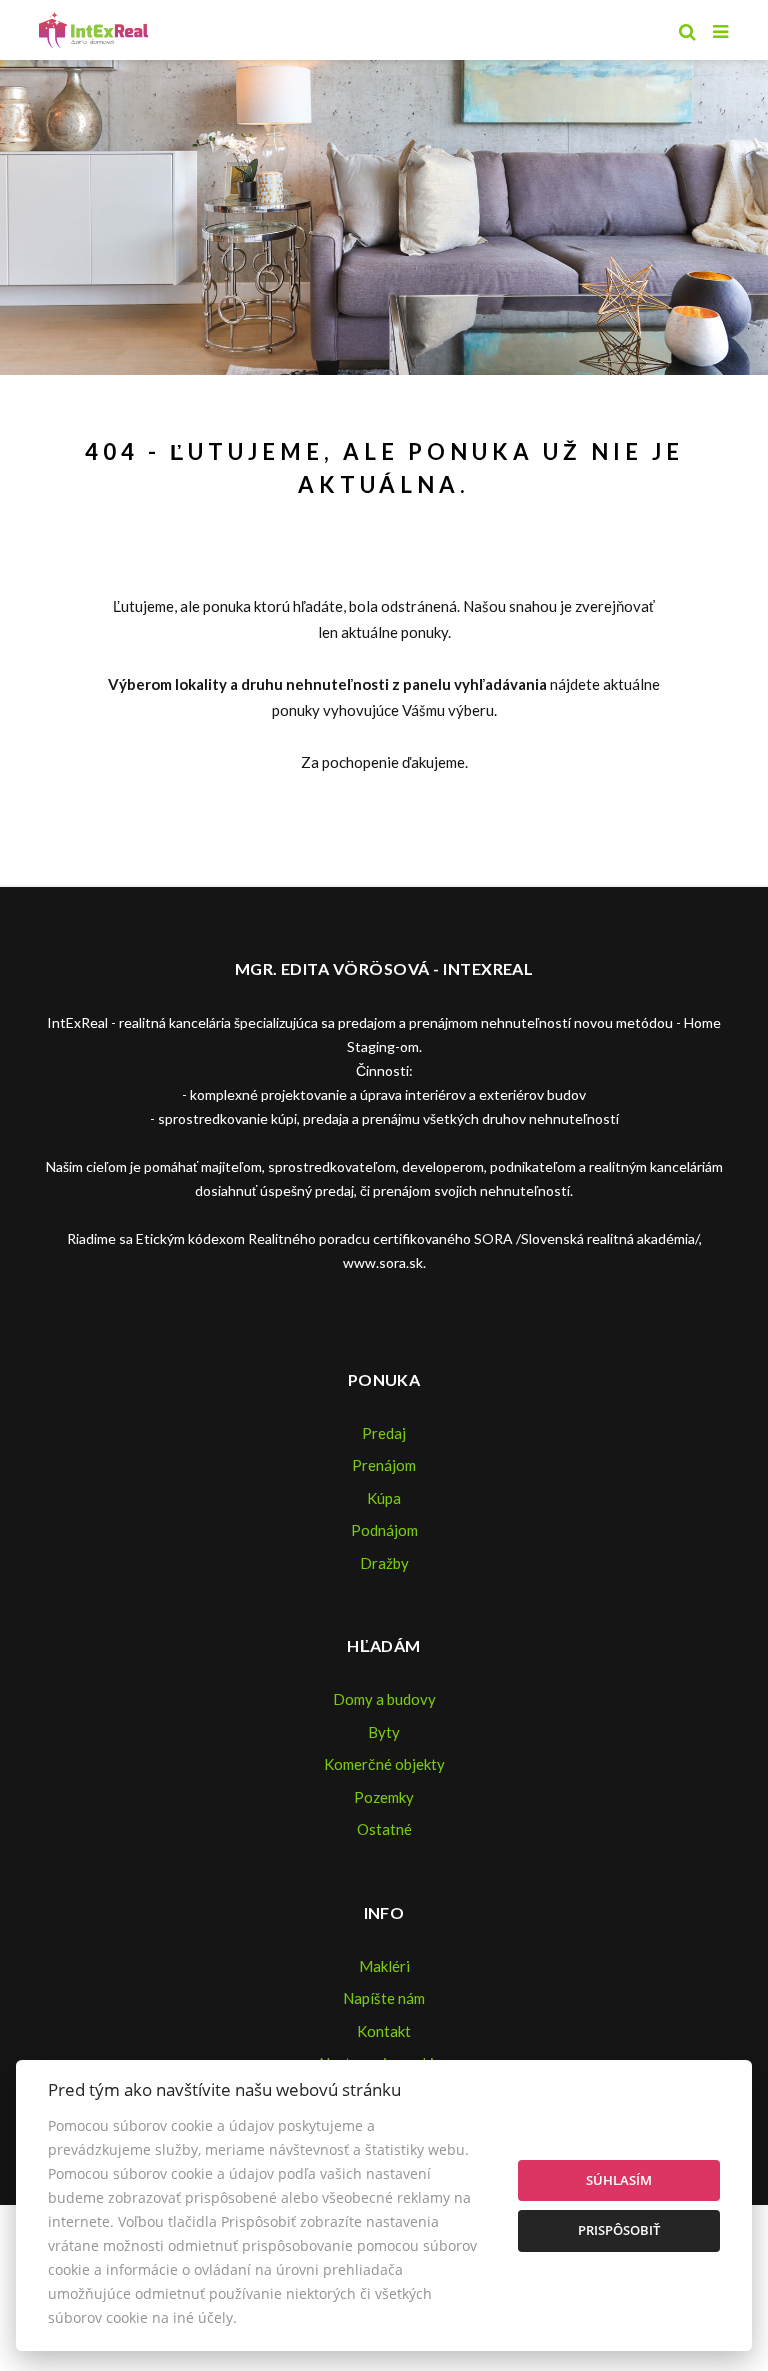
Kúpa (384, 1498)
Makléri (384, 1966)
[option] (384, 212)
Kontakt (384, 2031)
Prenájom (384, 1465)
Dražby (384, 1563)
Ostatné (384, 1829)
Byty (384, 1732)
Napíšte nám (384, 1998)
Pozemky (384, 1797)
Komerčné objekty (384, 1764)
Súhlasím (619, 2180)
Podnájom (384, 1530)
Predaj (384, 1433)
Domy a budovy (384, 1699)
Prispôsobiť (619, 2230)
